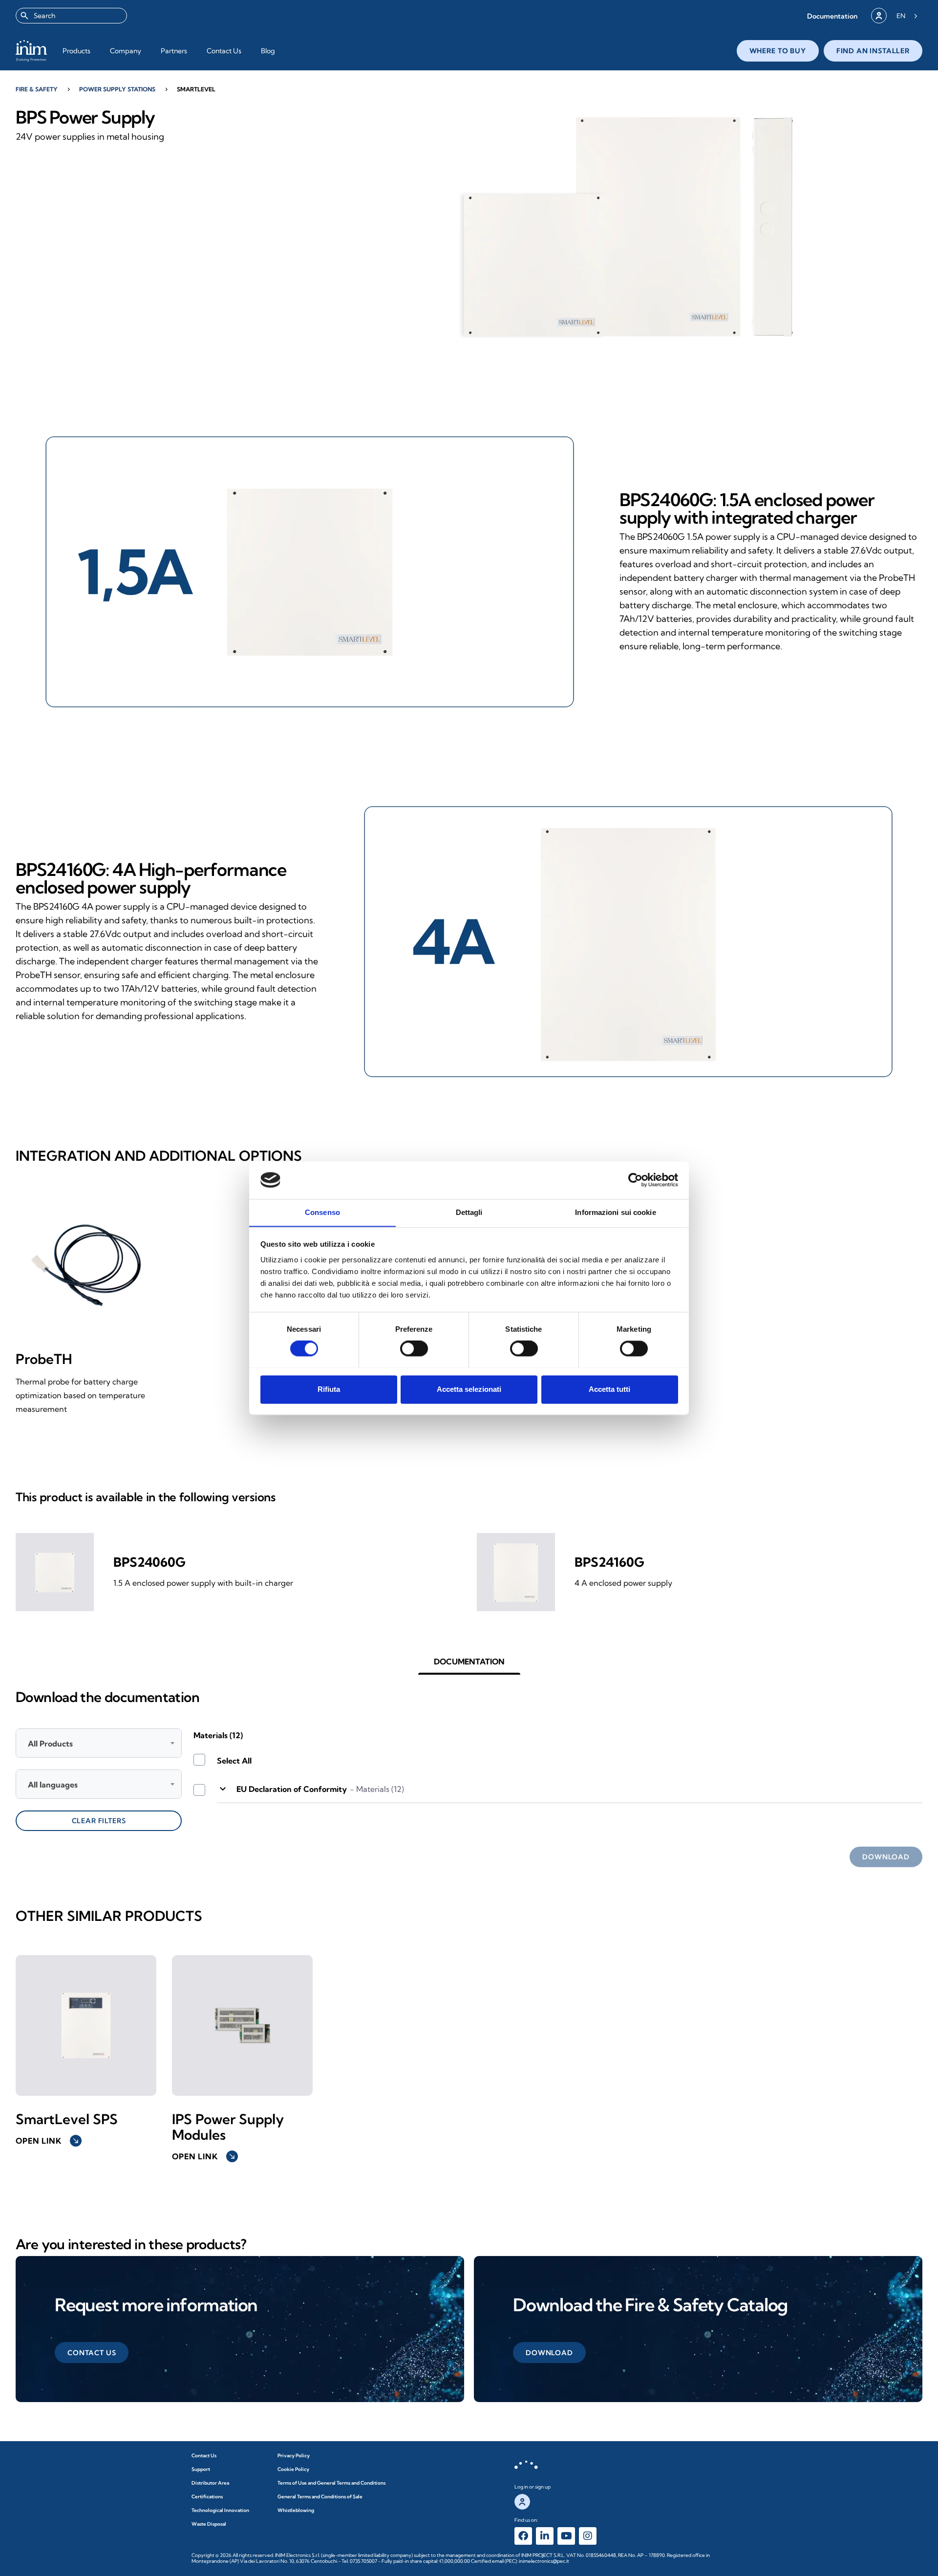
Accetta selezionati (469, 1389)
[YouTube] (566, 2536)
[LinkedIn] (545, 2536)
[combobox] (71, 16)
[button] (832, 16)
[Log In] (879, 16)
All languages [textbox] (53, 1785)
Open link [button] (48, 2141)
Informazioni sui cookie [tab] (615, 1212)
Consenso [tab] (322, 1212)
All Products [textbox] (50, 1744)
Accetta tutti (609, 1389)
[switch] (414, 1348)
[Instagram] (588, 2536)
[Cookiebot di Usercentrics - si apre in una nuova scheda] (635, 1180)
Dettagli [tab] (469, 1212)
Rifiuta (329, 1389)
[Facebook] (523, 2536)
